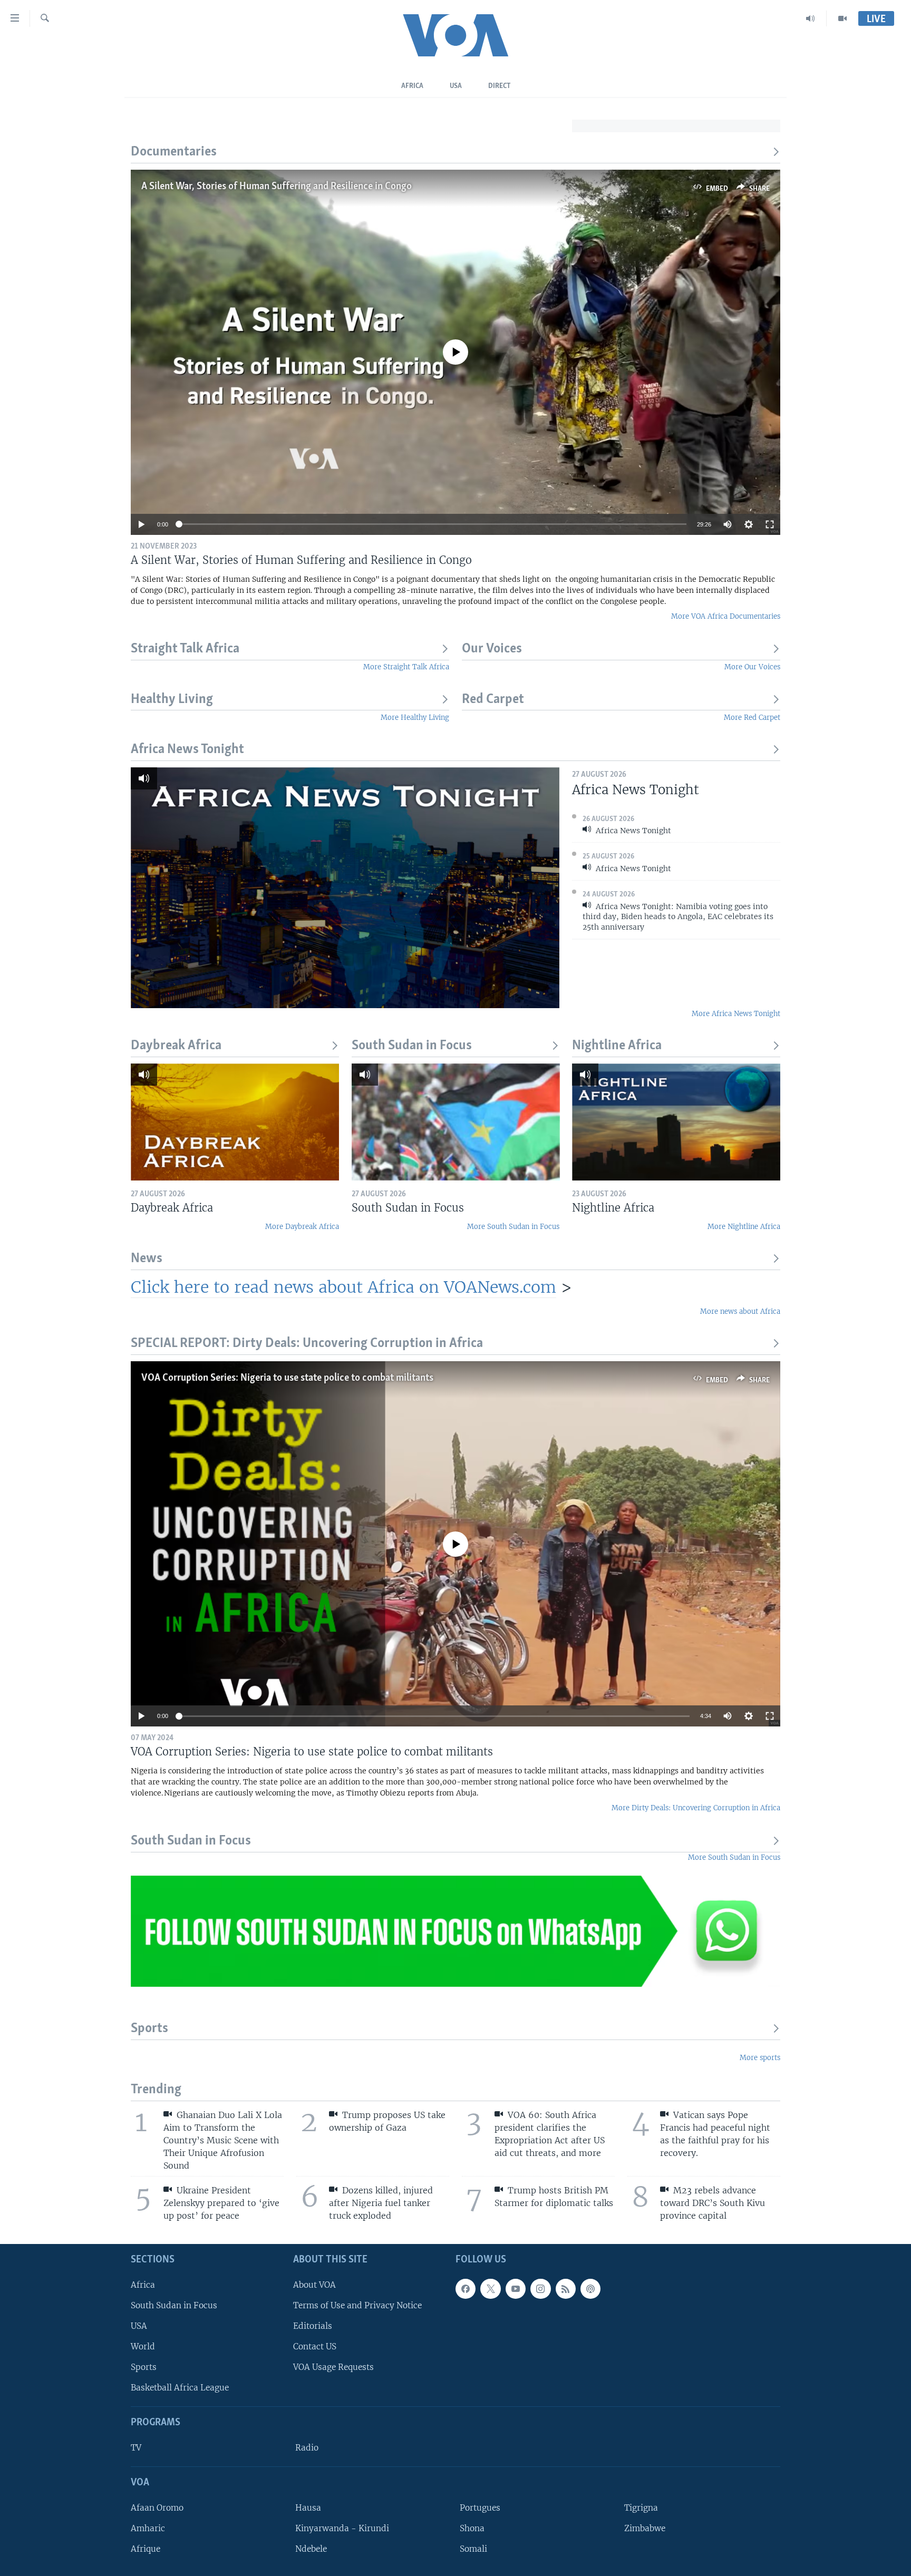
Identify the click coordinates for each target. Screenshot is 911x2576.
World (143, 2346)
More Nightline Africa (744, 1227)
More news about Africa (740, 1311)
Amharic (148, 2528)
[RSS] (566, 2289)
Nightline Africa (617, 1046)
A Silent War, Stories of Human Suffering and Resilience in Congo (277, 187)
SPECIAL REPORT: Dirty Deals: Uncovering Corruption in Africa (307, 1344)
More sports (760, 2058)
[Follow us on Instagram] (540, 2289)
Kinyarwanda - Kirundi (342, 2528)
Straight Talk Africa (185, 649)
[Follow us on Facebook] (466, 2289)
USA (456, 86)
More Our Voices (752, 667)
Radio (307, 2448)
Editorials (313, 2326)
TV (136, 2448)
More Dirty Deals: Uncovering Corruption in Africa (696, 1808)
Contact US (315, 2346)
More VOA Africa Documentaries (726, 616)
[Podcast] (590, 2289)
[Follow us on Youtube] (516, 2289)
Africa (412, 86)
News (147, 1259)
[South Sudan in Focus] (456, 1122)
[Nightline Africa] (676, 1122)
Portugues (480, 2508)
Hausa (308, 2508)
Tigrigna (641, 2508)
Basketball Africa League (180, 2388)
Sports (149, 2029)
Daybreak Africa (176, 1046)
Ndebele (311, 2549)
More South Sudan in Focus (513, 1227)
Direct (499, 86)
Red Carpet (493, 700)
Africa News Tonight (187, 750)
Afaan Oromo (157, 2508)
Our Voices (492, 649)
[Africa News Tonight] (345, 888)
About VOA (314, 2285)
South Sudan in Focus (412, 1046)
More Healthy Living (415, 718)
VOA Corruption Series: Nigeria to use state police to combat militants (287, 1378)
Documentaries (174, 152)
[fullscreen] (770, 524)
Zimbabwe (645, 2528)
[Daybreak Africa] (235, 1122)
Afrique (146, 2549)
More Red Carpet (752, 718)
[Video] (842, 18)
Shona (472, 2528)
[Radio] (811, 18)
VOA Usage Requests (333, 2367)
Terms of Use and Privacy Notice (357, 2305)
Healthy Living (172, 700)
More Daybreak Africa (302, 1227)
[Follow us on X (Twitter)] (490, 2289)
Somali (473, 2549)
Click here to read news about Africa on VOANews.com (343, 1287)
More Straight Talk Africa (406, 667)
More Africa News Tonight (736, 1014)
